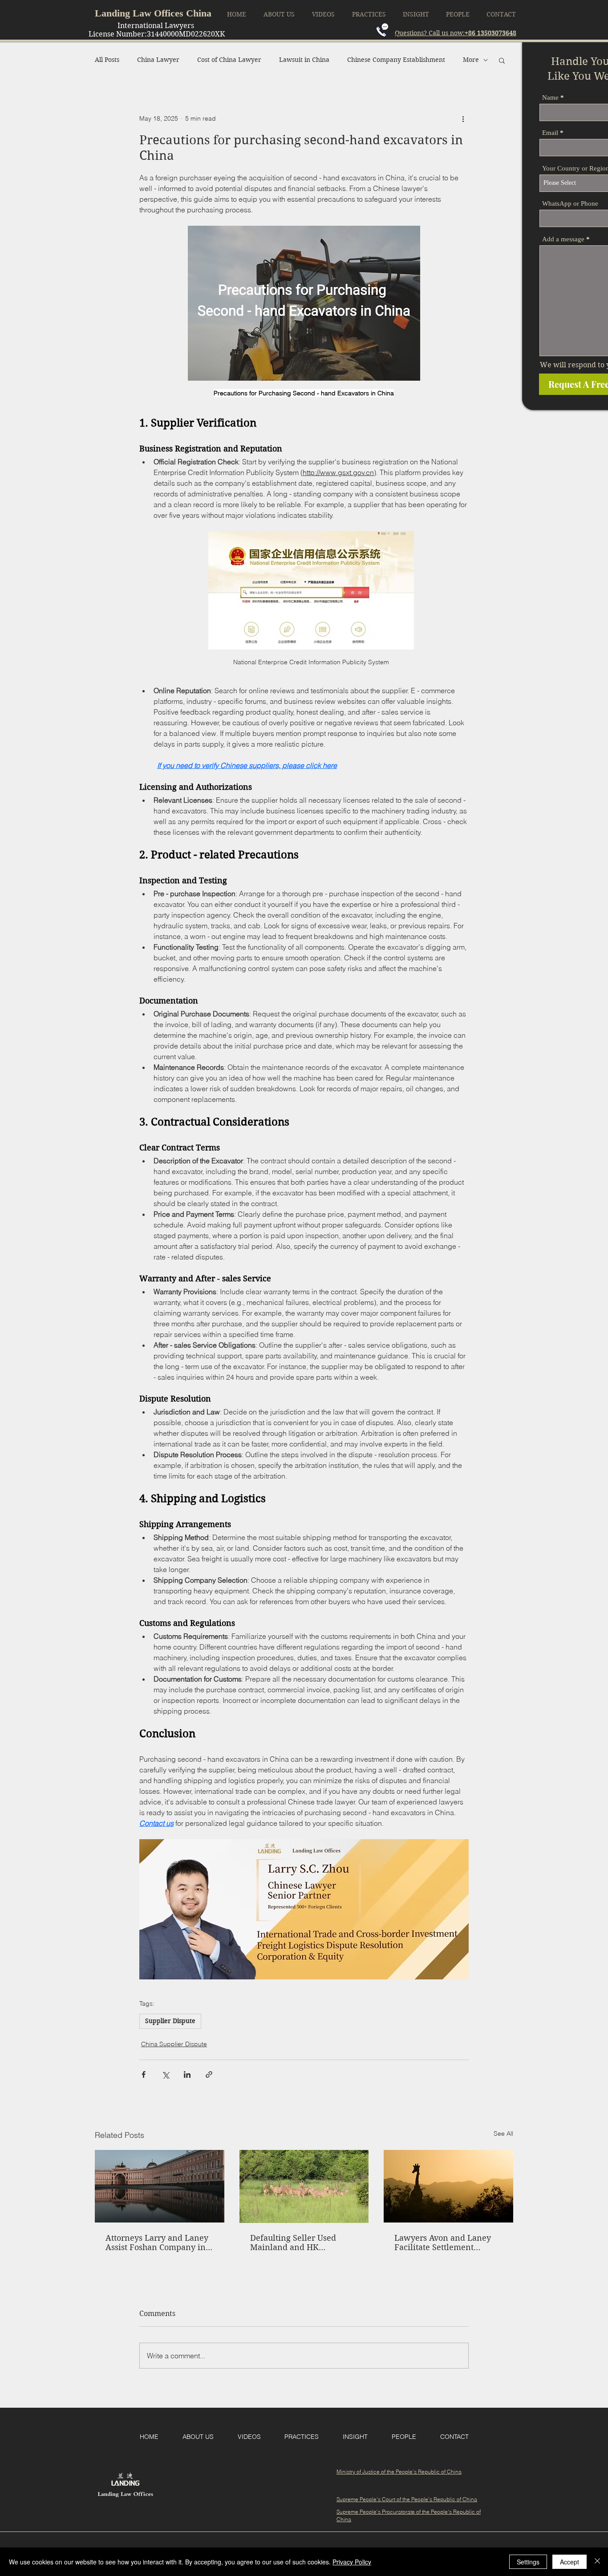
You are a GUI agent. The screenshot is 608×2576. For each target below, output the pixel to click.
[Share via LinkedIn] (187, 2074)
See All (503, 2133)
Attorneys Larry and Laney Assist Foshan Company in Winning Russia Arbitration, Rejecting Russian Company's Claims (157, 2243)
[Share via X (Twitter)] (165, 2074)
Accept (569, 2562)
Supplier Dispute (170, 2021)
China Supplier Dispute (174, 2044)
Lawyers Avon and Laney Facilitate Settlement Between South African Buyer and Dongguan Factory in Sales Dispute (443, 2243)
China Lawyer (158, 60)
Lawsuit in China (304, 60)
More (471, 60)
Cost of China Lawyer (229, 60)
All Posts (107, 60)
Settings (528, 2562)
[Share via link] (209, 2074)
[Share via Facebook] (144, 2074)
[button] (502, 60)
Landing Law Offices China (153, 13)
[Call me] (382, 30)
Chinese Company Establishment (396, 60)
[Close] (597, 2562)
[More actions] (463, 119)
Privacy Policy (352, 2562)
